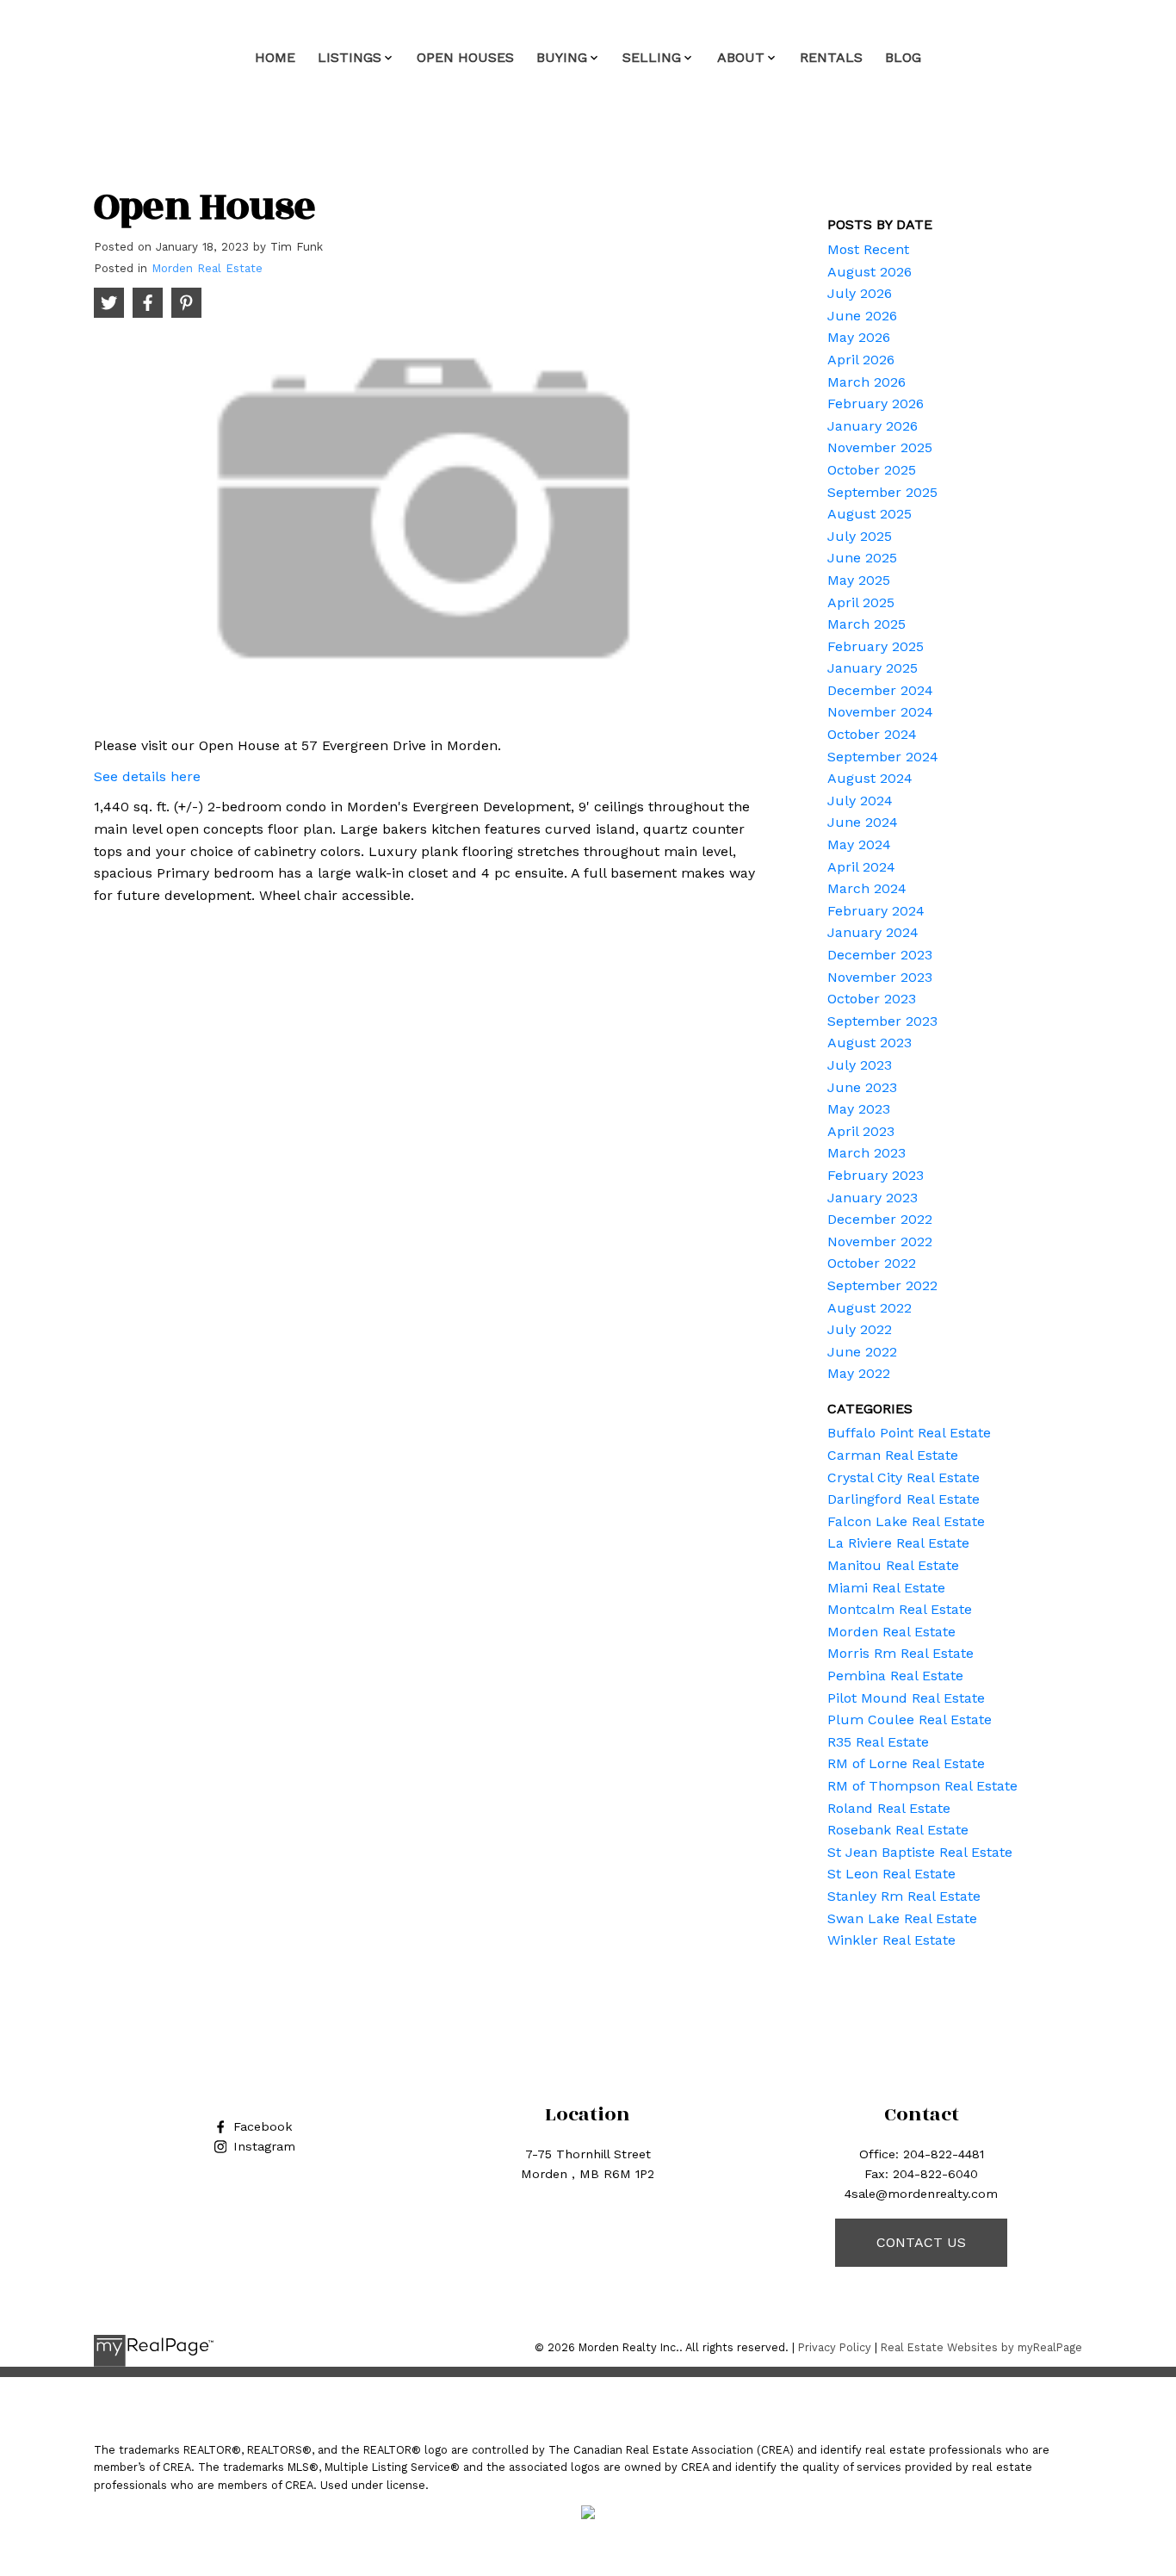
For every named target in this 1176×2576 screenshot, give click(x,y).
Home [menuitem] (275, 57)
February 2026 (876, 403)
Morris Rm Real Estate (901, 1653)
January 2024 (873, 932)
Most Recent (868, 249)
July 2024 (860, 801)
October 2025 (872, 470)
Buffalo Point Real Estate (909, 1433)
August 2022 (870, 1308)
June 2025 (862, 558)
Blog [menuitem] (903, 57)
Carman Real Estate (893, 1455)
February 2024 (876, 911)
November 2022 (880, 1241)
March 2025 (867, 624)
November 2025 (880, 447)
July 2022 (860, 1329)
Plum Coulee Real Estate (910, 1719)
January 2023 (873, 1198)
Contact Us (921, 2242)
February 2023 (876, 1175)
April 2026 (861, 360)
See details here (147, 776)
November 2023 (880, 977)
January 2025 (873, 668)
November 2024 (880, 712)
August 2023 (870, 1043)
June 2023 (862, 1087)
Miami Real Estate (886, 1588)
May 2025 (859, 580)
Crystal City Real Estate (904, 1477)
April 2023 (861, 1131)
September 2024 (883, 757)
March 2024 (867, 888)
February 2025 (876, 646)
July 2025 (860, 536)
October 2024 (872, 734)
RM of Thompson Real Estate (922, 1786)
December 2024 (880, 690)
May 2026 (859, 337)
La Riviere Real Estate (898, 1543)
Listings (350, 57)
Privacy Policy (835, 2347)
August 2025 (870, 514)
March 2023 (867, 1153)
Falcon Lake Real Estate (906, 1521)
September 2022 (882, 1285)
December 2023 (880, 955)
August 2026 (870, 272)
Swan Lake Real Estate (902, 1918)
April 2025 (861, 602)
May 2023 (859, 1109)
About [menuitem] (741, 57)
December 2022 (880, 1219)
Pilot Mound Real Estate (906, 1698)
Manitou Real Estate (893, 1565)
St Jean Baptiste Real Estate (920, 1852)
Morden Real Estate (207, 268)
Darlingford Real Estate (904, 1499)
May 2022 (859, 1373)
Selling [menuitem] (652, 57)
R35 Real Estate (878, 1742)
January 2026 (873, 426)
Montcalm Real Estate (900, 1609)
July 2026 (860, 293)
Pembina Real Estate (895, 1676)
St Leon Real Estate (891, 1874)
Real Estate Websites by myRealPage (981, 2347)
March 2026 (867, 382)
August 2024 (870, 778)
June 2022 (862, 1352)
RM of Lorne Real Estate (906, 1763)
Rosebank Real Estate (898, 1830)
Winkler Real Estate (891, 1940)
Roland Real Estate (889, 1808)
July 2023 (860, 1065)
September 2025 (882, 492)
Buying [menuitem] (562, 57)
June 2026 (862, 316)
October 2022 (872, 1263)
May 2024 (859, 844)
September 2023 (882, 1021)
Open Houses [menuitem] (465, 57)
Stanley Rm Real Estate (904, 1896)
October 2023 (872, 999)
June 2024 (863, 822)
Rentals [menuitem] (831, 57)
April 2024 (861, 867)
